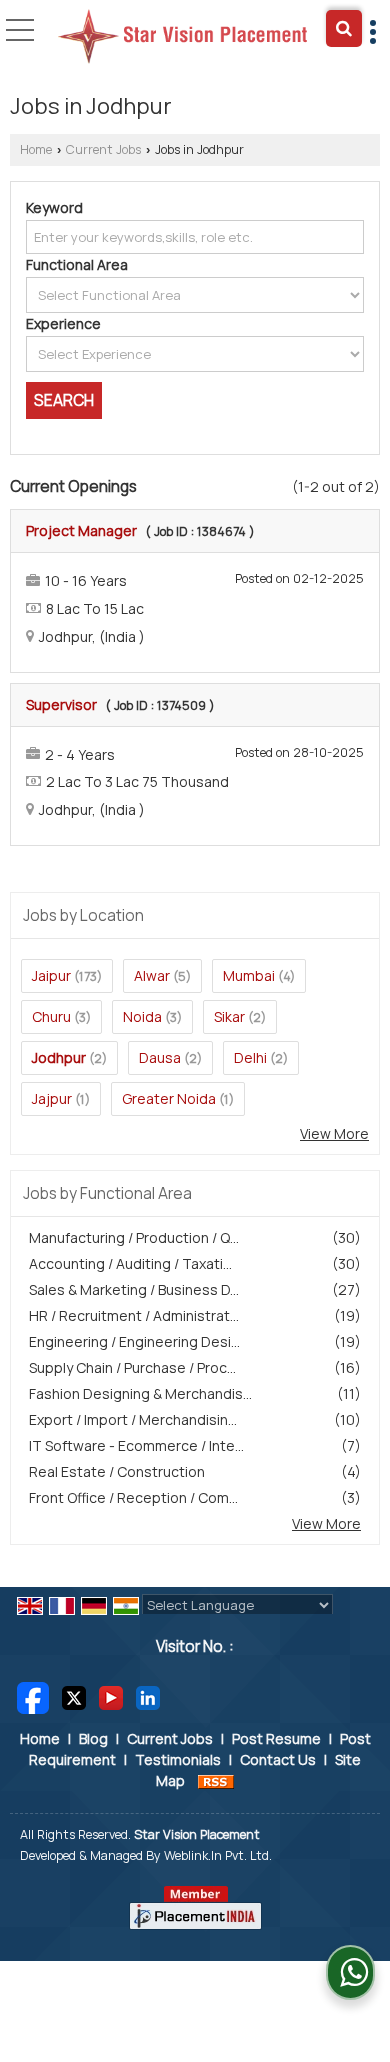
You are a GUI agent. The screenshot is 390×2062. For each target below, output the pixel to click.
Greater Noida (169, 1098)
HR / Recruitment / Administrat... (134, 1315)
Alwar (152, 975)
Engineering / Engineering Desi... (134, 1341)
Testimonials (178, 1759)
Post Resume (276, 1738)
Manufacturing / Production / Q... (134, 1237)
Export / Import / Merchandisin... (133, 1419)
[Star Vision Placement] (183, 38)
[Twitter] (74, 1696)
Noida (142, 1016)
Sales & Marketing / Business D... (134, 1289)
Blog (93, 1738)
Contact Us (278, 1759)
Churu (51, 1016)
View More (334, 1133)
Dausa (160, 1057)
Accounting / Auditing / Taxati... (130, 1263)
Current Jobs (103, 149)
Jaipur (51, 975)
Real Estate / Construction (117, 1471)
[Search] (344, 28)
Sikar (229, 1016)
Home (36, 149)
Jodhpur (59, 1057)
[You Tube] (111, 1696)
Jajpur (52, 1098)
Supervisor (61, 704)
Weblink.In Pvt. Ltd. (218, 1855)
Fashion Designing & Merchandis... (140, 1393)
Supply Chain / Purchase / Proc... (132, 1367)
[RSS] (216, 1780)
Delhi (250, 1057)
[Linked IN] (148, 1696)
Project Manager (81, 530)
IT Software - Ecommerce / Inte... (136, 1445)
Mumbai (249, 975)
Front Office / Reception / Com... (133, 1497)
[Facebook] (33, 1696)
